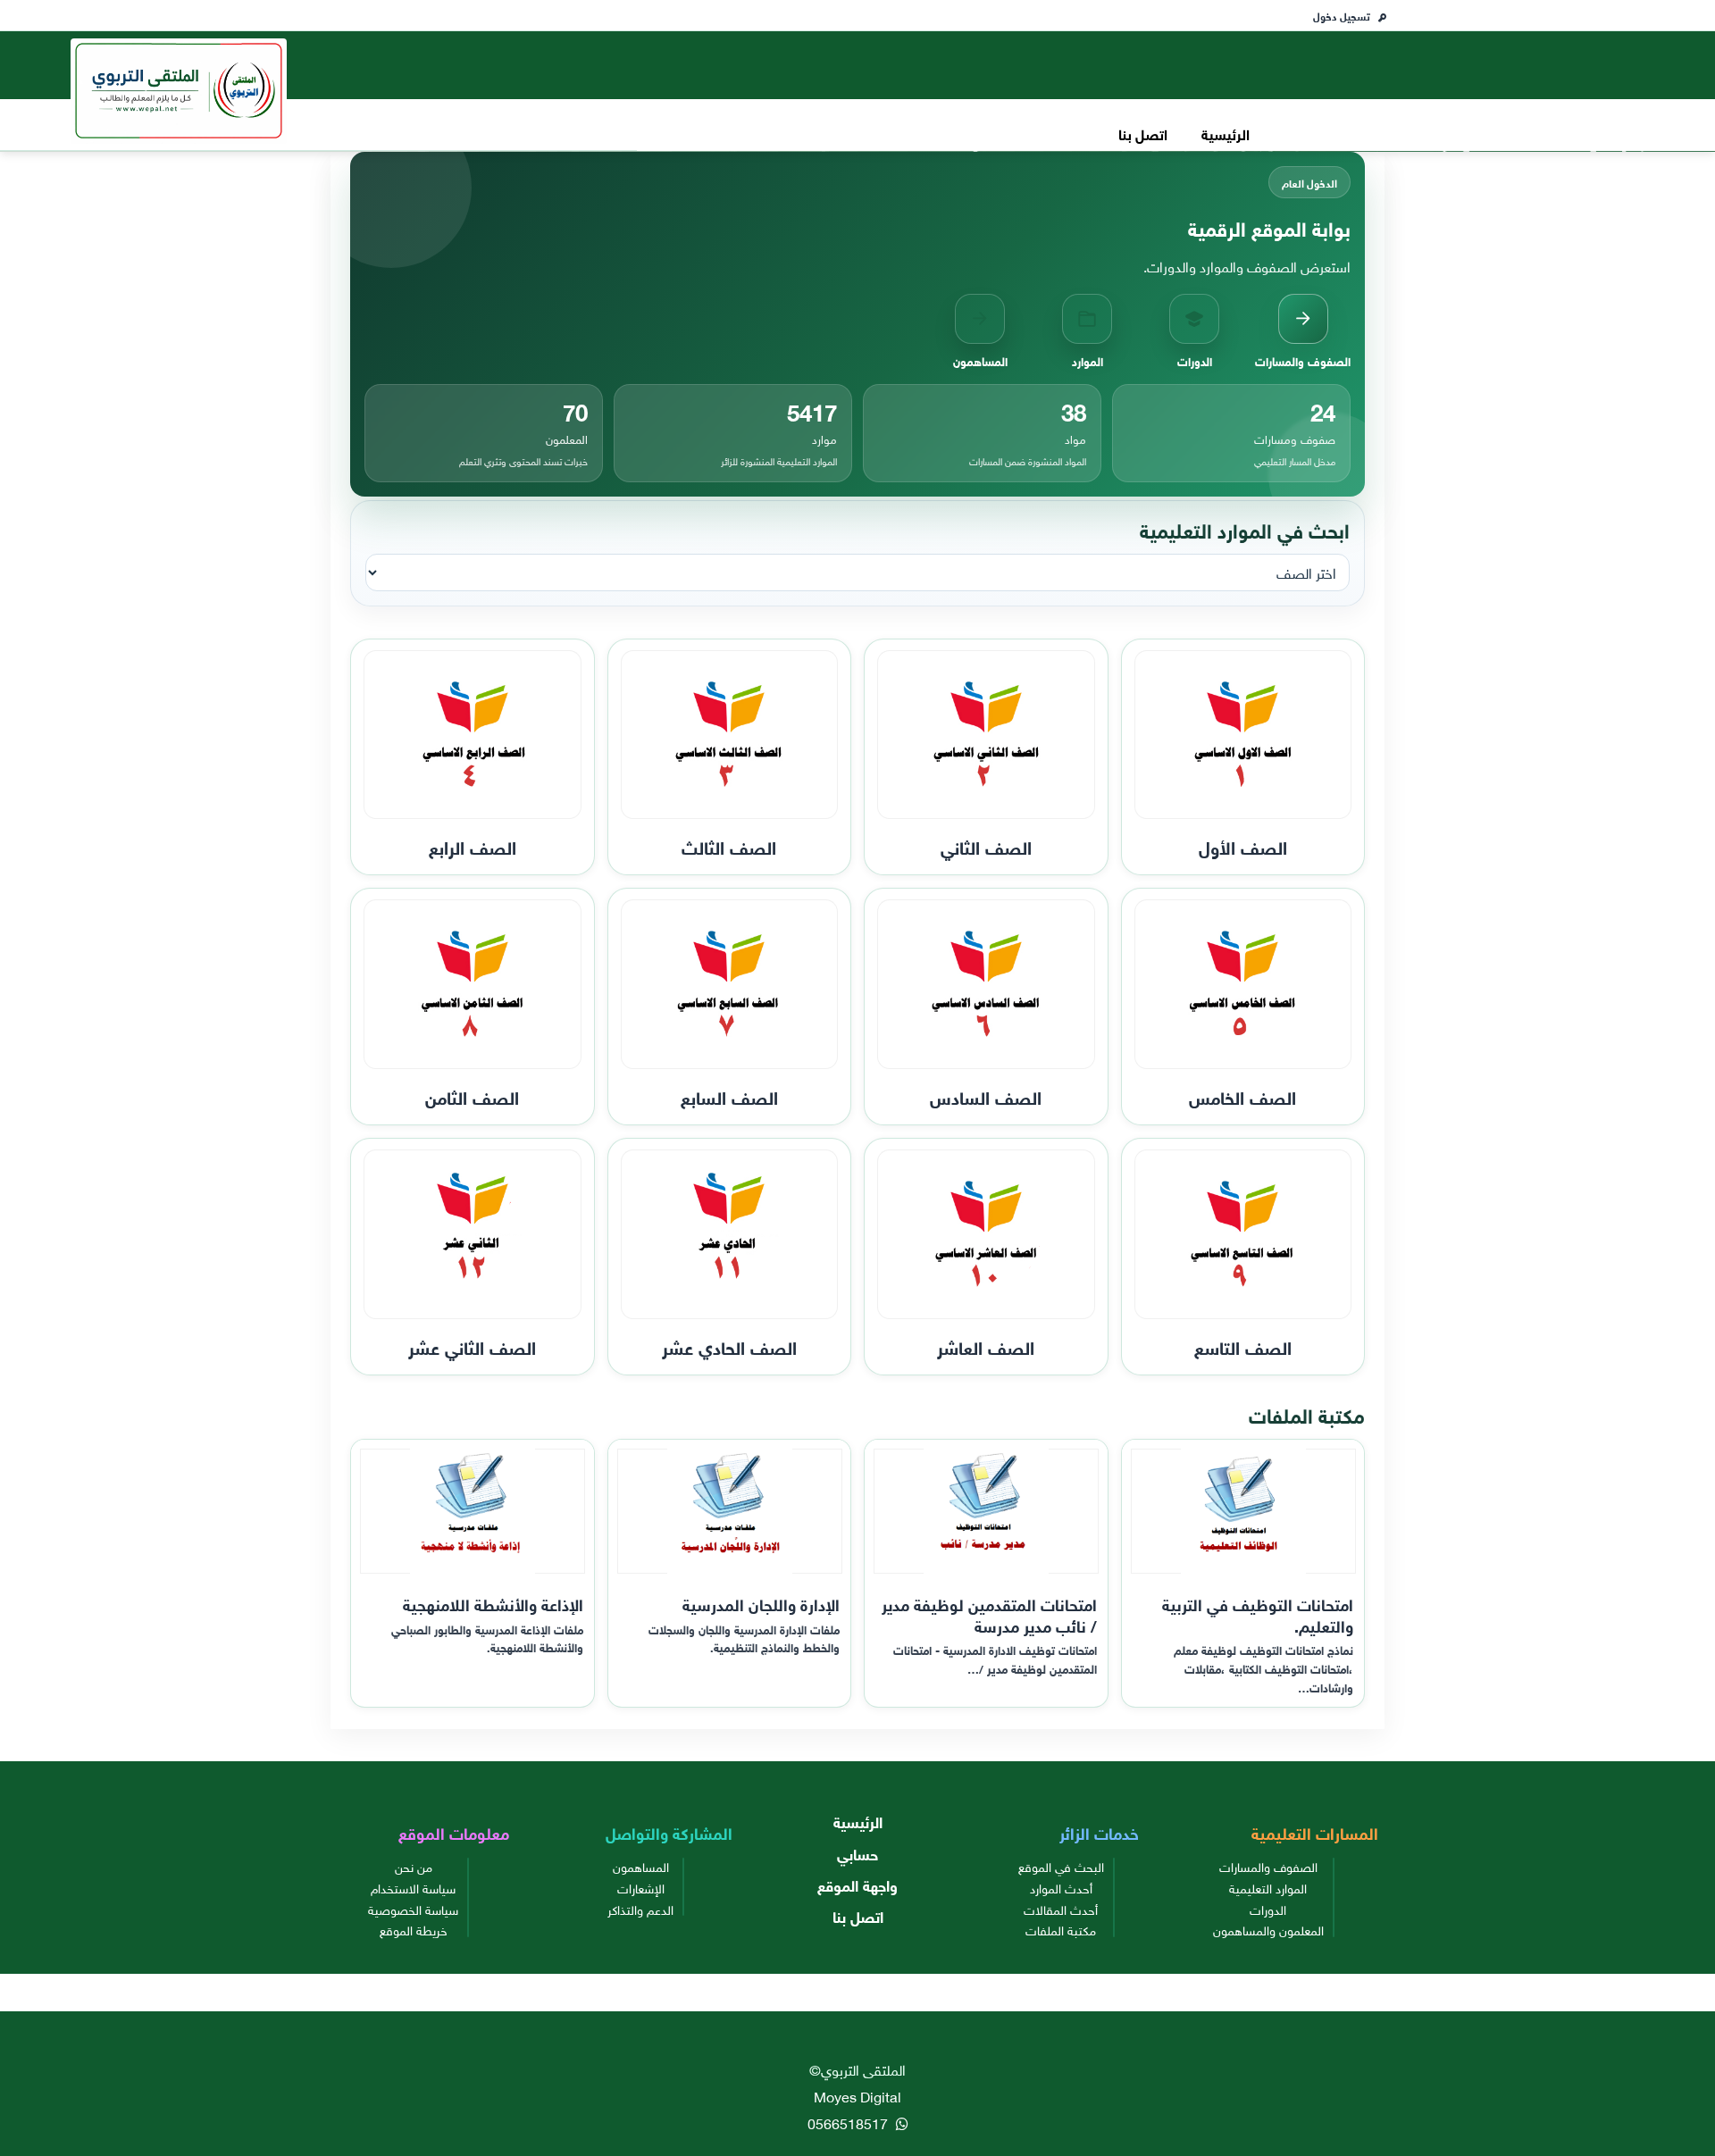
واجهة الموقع (857, 1884)
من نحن (414, 1866)
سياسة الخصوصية (413, 1909)
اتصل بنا (1143, 133)
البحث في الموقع (1061, 1866)
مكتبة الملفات (1061, 1929)
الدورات (1268, 1909)
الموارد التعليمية (1268, 1887)
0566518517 (849, 2122)
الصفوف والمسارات (1268, 1866)
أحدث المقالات (1061, 1909)
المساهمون (641, 1866)
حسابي (857, 1853)
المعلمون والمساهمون (1268, 1929)
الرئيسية (1226, 133)
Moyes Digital (857, 2095)
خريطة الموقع (414, 1929)
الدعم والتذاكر (640, 1909)
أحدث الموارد (1061, 1887)
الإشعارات (641, 1887)
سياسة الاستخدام (413, 1887)
